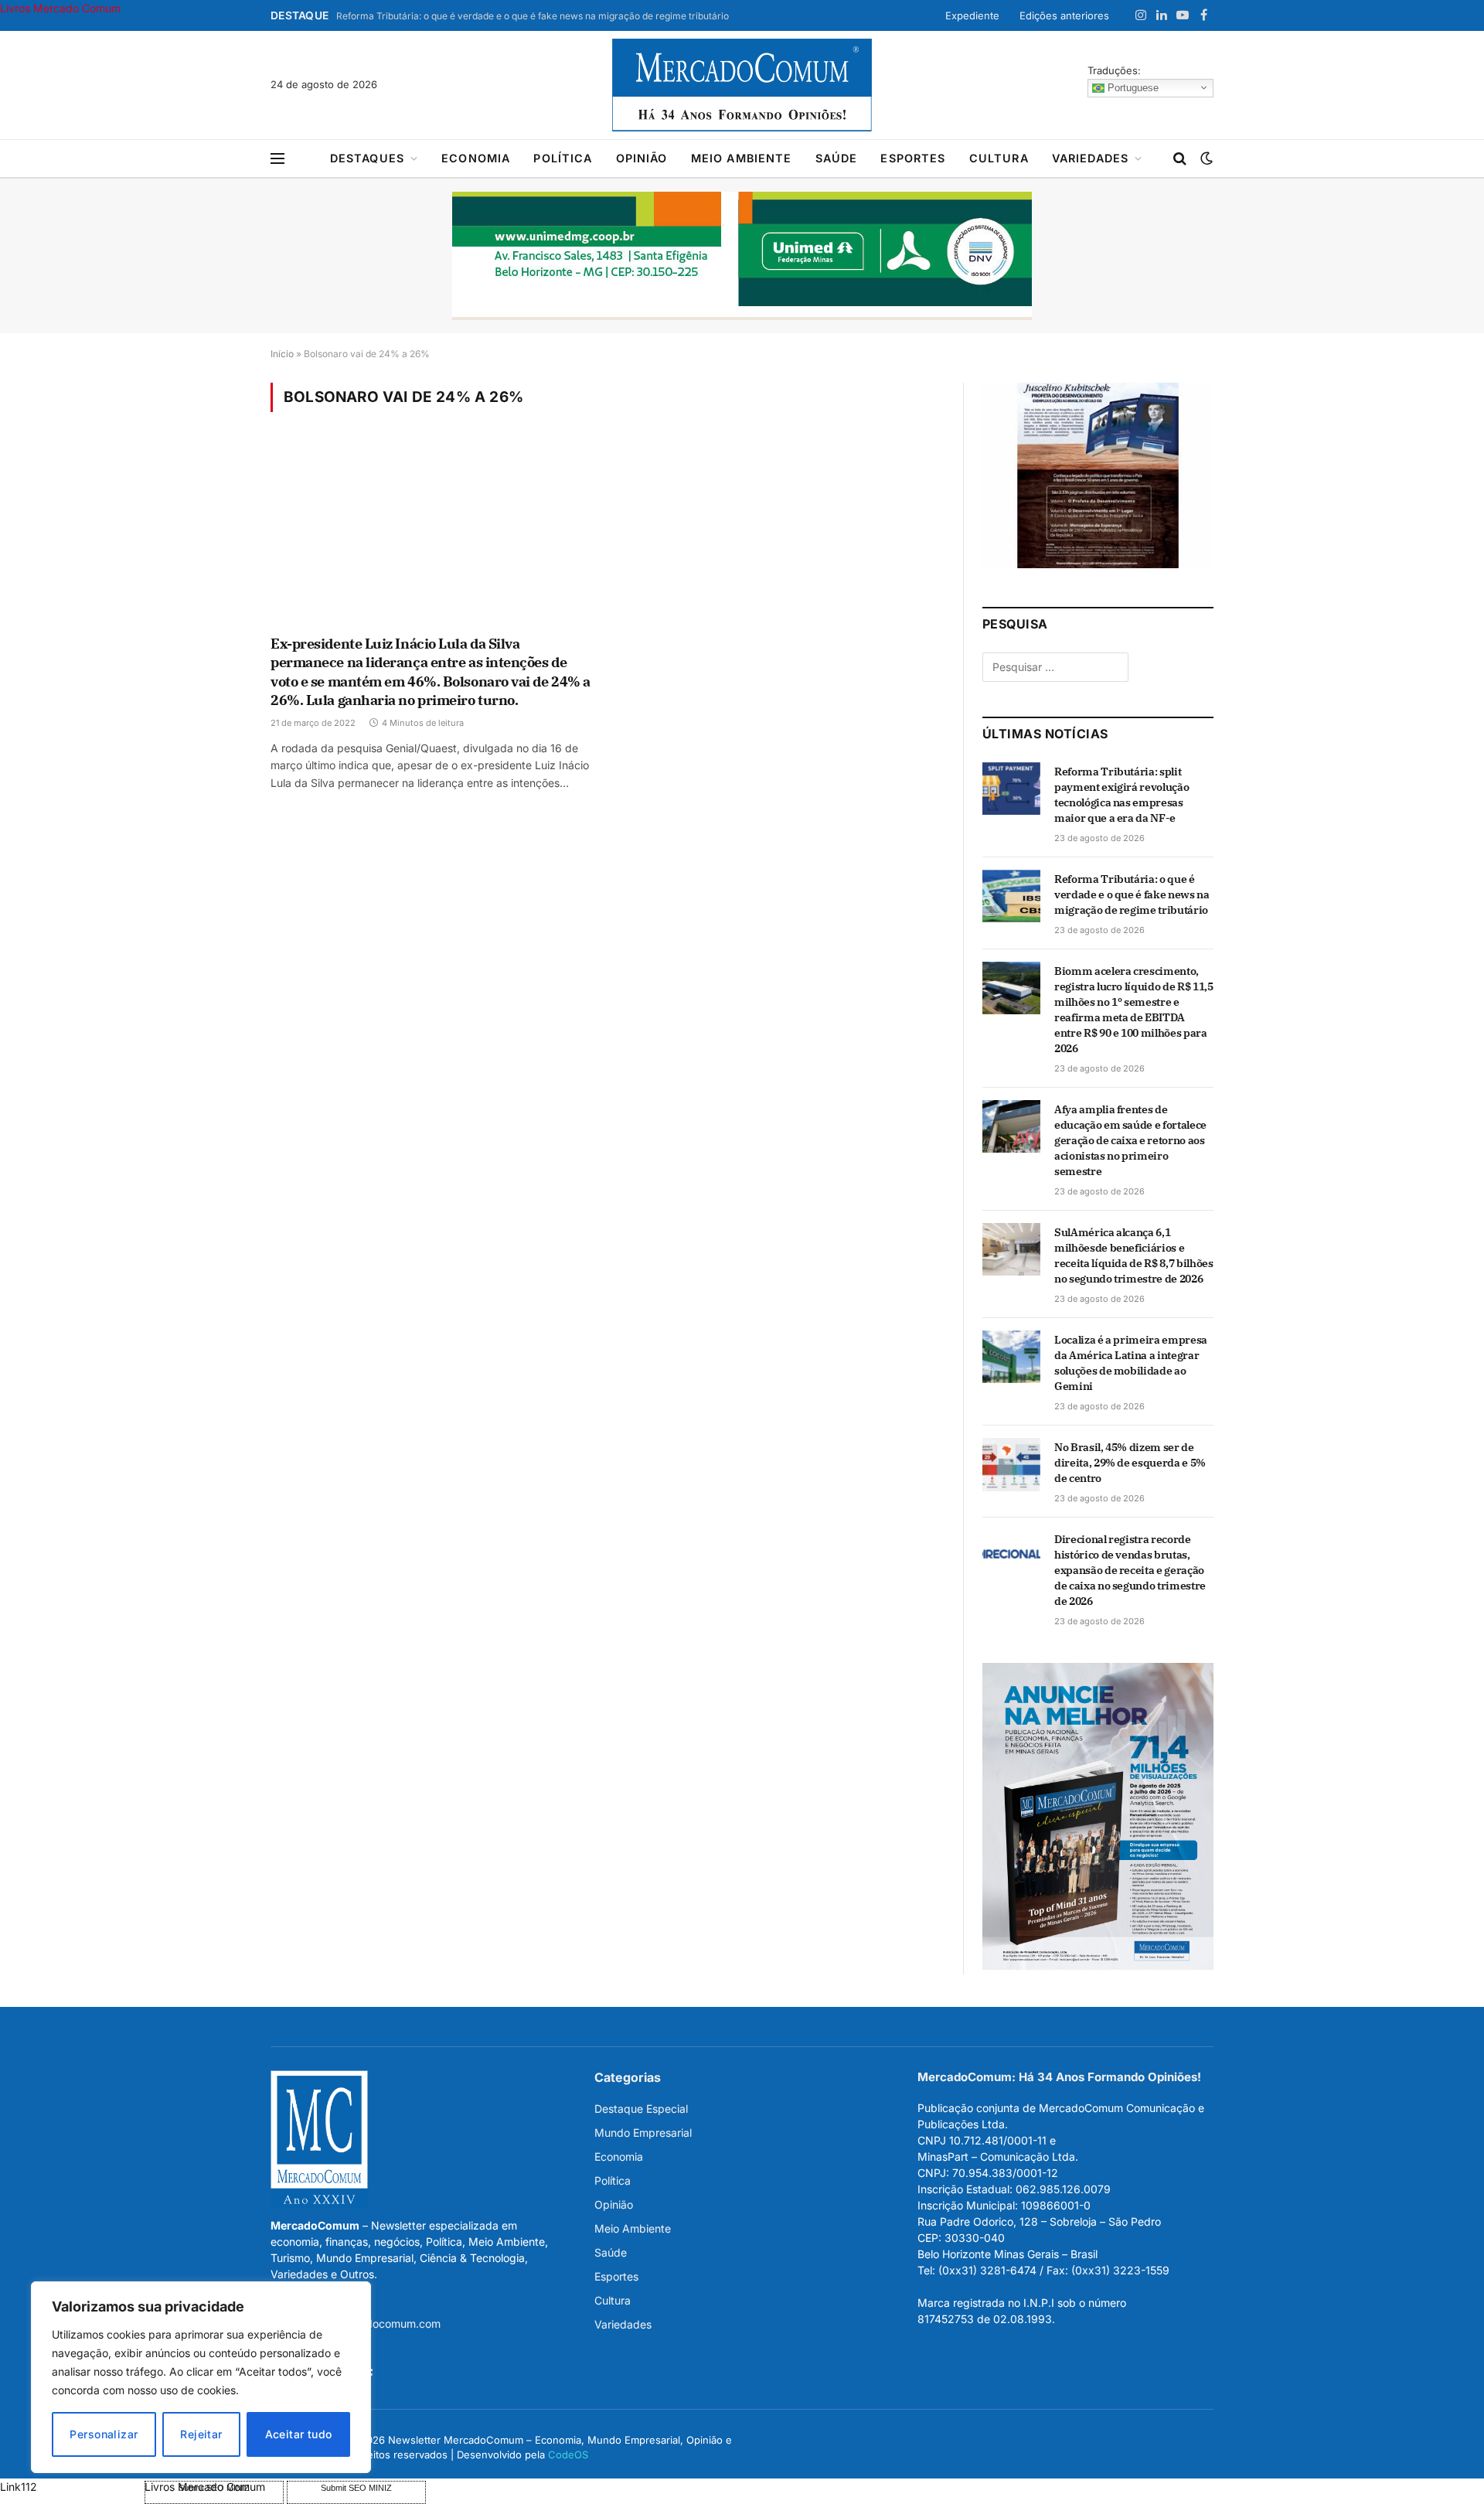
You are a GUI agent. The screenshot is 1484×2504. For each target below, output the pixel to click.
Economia (476, 158)
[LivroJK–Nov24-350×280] (1098, 564)
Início (282, 354)
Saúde (837, 158)
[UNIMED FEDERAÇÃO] (742, 256)
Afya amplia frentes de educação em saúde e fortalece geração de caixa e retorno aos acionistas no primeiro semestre (1130, 1140)
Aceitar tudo (299, 2434)
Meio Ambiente (742, 158)
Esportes (913, 158)
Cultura (999, 158)
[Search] (1180, 159)
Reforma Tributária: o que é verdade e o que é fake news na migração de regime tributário (533, 16)
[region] (201, 2377)
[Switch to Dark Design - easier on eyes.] (1205, 158)
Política (563, 158)
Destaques (367, 158)
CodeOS (568, 2455)
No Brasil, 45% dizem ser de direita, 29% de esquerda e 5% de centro (1130, 1463)
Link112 (19, 2487)
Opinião (642, 158)
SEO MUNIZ (71, 2487)
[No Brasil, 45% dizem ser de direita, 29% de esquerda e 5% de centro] (1011, 1464)
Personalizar (104, 2434)
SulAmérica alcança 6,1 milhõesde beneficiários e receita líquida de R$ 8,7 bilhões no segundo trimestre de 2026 (1133, 1255)
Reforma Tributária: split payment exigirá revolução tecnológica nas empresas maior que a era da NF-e (1122, 795)
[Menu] (277, 159)
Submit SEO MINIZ (356, 2488)
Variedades (1091, 158)
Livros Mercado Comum (60, 8)
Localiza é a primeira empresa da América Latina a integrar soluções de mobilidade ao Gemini (1131, 1363)
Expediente (972, 15)
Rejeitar (201, 2434)
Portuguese (1132, 87)
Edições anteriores (1064, 15)
